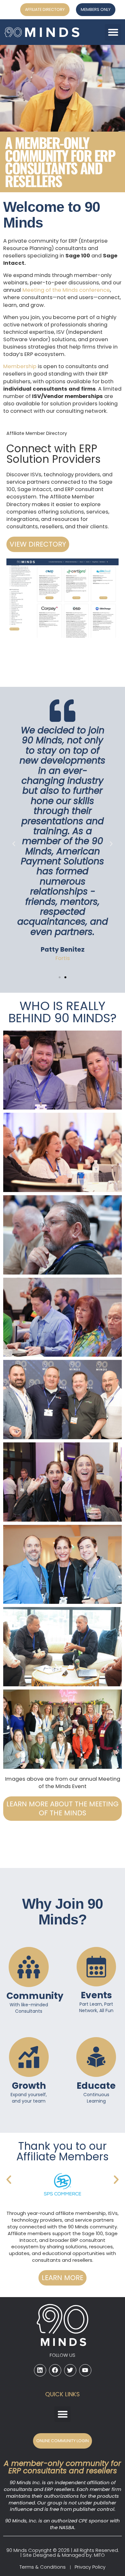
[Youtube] (85, 2370)
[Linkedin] (40, 2370)
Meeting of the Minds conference (66, 290)
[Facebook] (55, 2370)
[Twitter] (70, 2370)
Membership (20, 366)
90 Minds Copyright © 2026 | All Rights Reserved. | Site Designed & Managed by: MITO (63, 2553)
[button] (113, 32)
